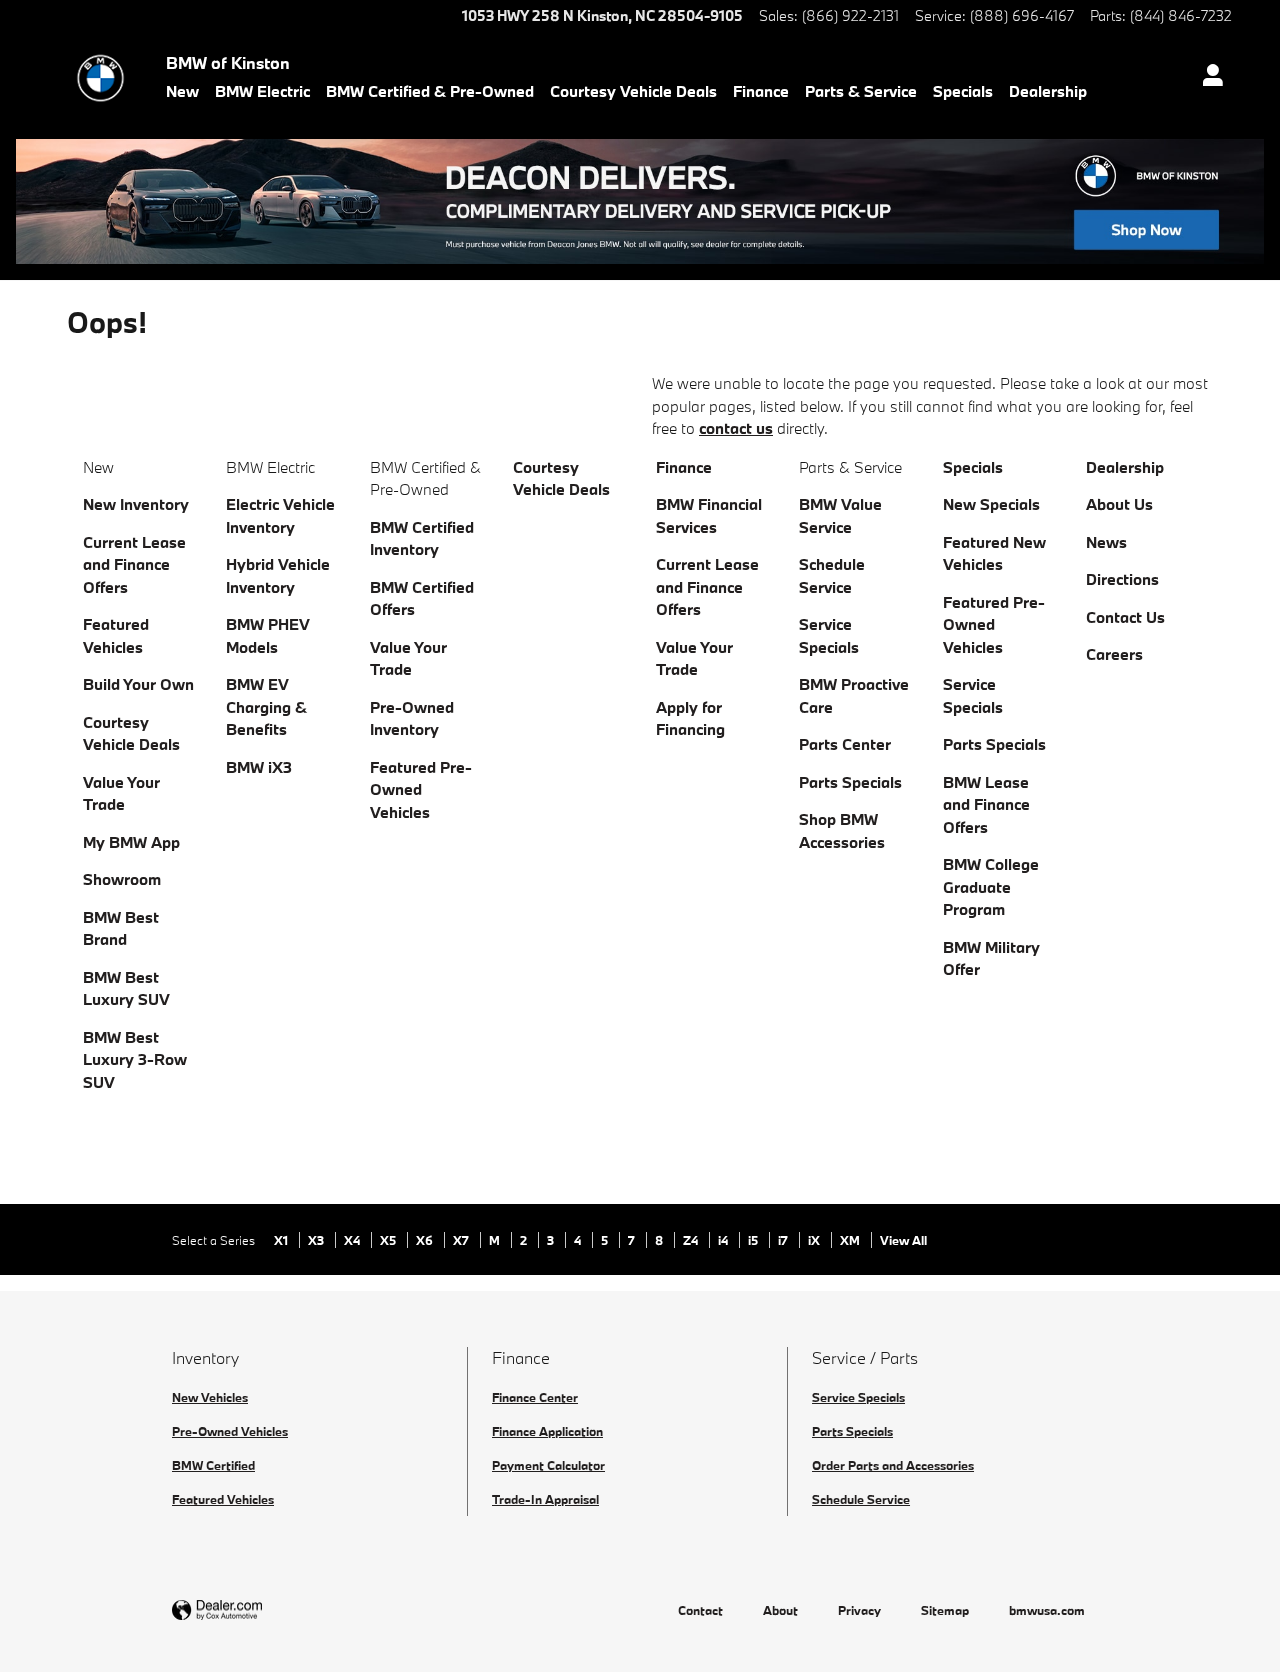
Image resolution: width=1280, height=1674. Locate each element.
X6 (426, 1240)
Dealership (1048, 91)
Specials (963, 91)
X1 (282, 1240)
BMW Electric (262, 91)
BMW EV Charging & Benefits (266, 706)
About (780, 1610)
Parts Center (845, 744)
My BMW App (131, 842)
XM (851, 1240)
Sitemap (945, 1610)
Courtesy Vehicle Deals (633, 91)
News (1106, 542)
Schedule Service (861, 1499)
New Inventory (136, 504)
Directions (1122, 579)
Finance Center (535, 1397)
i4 (724, 1240)
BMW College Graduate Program (991, 886)
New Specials (991, 504)
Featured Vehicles (223, 1499)
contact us (736, 428)
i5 (754, 1240)
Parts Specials (850, 782)
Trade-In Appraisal (545, 1499)
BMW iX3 (259, 767)
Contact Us (1125, 617)
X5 (389, 1240)
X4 (353, 1240)
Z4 (692, 1240)
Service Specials (858, 1397)
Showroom (122, 879)
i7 (784, 1240)
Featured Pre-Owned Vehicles (421, 789)
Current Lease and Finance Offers (134, 564)
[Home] (100, 78)
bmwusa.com (1047, 1610)
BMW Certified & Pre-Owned (430, 91)
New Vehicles (210, 1397)
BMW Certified (213, 1465)
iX (815, 1240)
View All (903, 1240)
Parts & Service (861, 91)
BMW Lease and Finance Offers (986, 804)
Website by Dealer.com (266, 1610)
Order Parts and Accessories (893, 1465)
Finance (761, 91)
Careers (1114, 654)
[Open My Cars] (1207, 78)
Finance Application (547, 1431)
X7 (462, 1240)
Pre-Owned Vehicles (230, 1431)
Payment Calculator (548, 1465)
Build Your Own (138, 684)
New (182, 91)
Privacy (859, 1610)
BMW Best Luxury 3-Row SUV (135, 1059)
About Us (1119, 504)
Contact (700, 1610)
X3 (317, 1240)
